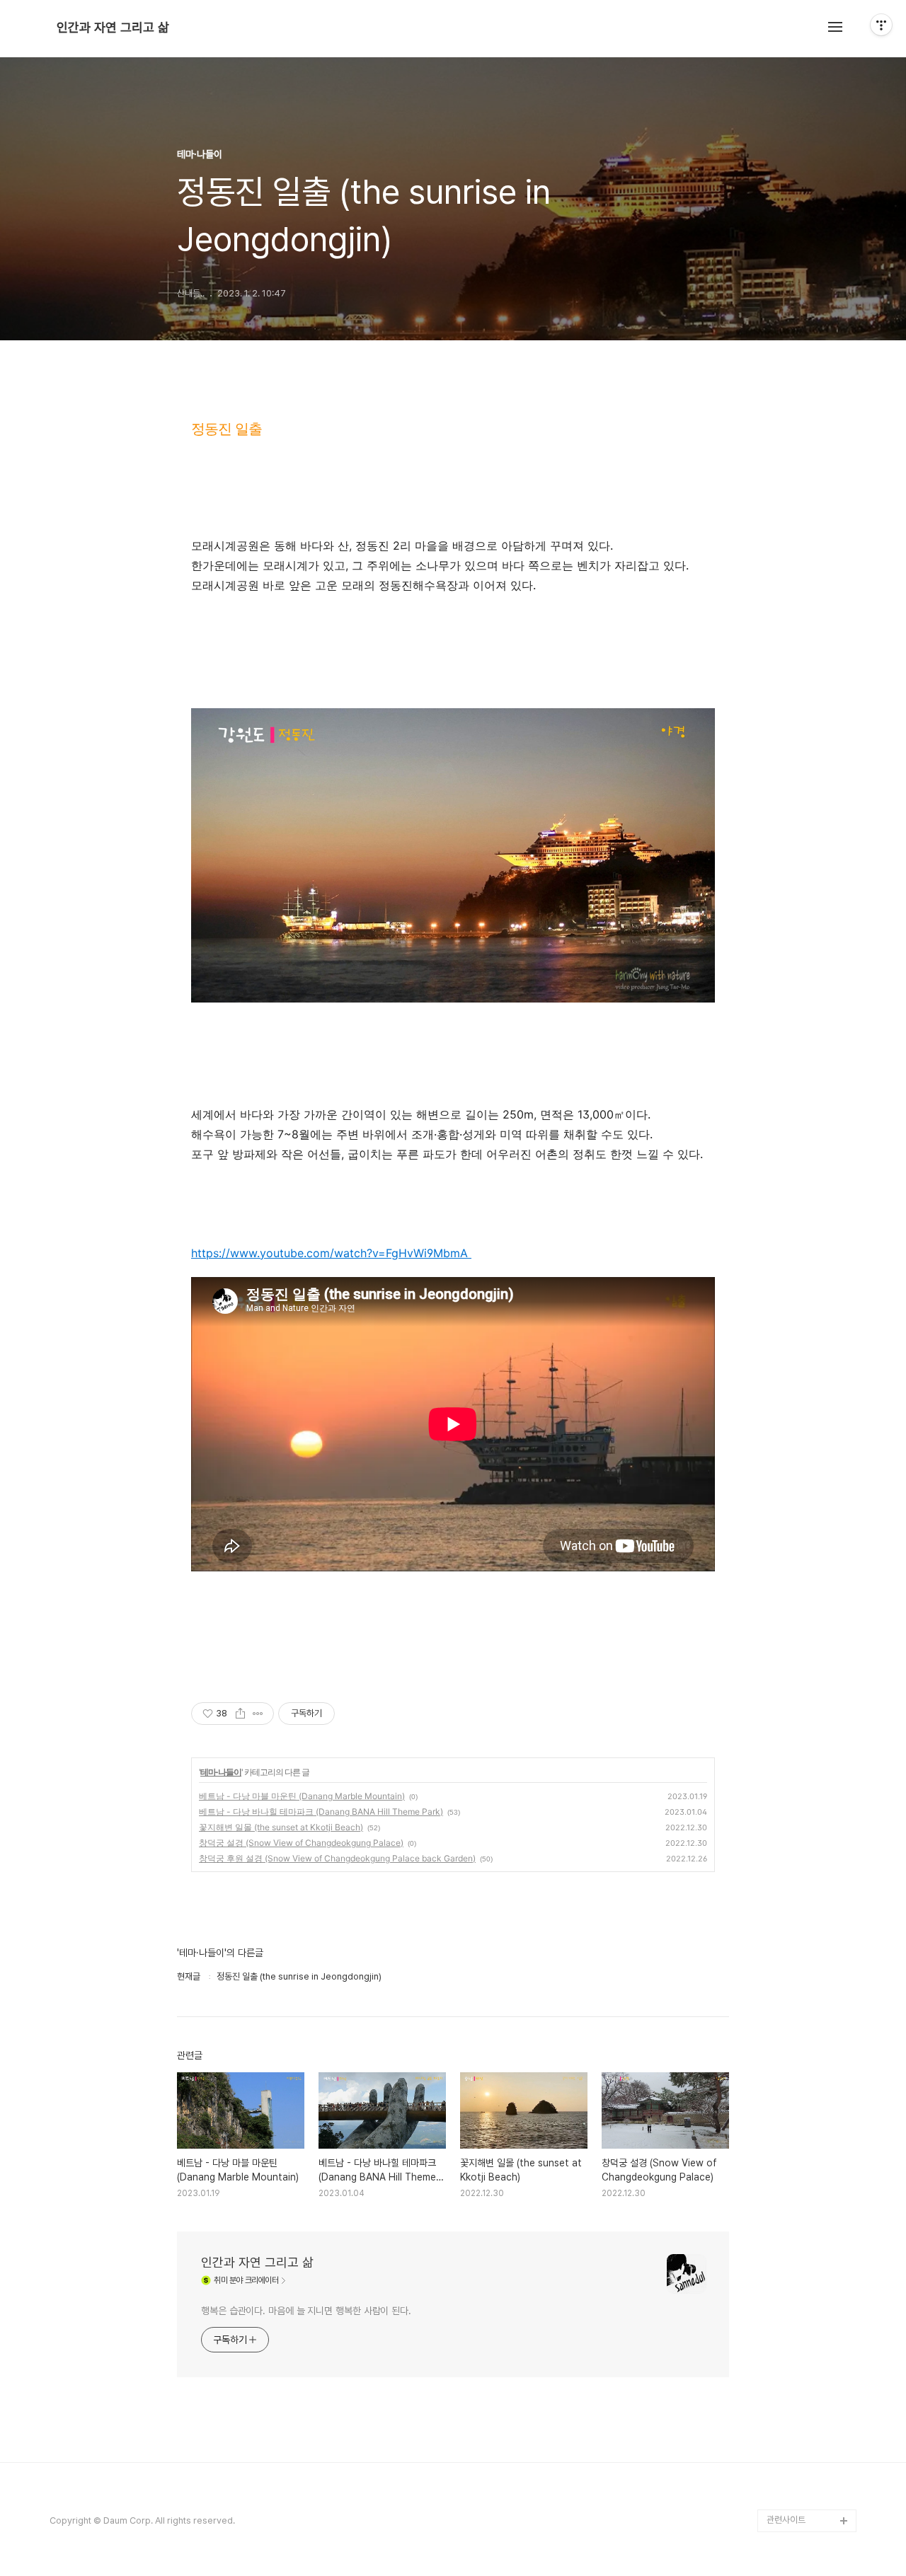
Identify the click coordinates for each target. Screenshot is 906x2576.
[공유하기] (240, 1714)
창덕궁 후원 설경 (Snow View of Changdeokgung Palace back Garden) (337, 1858)
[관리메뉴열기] (881, 25)
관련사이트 (786, 2520)
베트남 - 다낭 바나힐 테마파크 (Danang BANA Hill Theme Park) (321, 1812)
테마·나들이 (221, 1772)
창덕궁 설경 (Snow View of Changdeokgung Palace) (301, 1843)
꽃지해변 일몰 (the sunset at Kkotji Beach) (281, 1827)
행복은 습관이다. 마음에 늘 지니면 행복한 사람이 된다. (306, 2311)
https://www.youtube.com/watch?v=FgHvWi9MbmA (331, 1253)
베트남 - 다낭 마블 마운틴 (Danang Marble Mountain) (302, 1796)
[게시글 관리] (258, 1714)
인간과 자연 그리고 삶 (113, 28)
